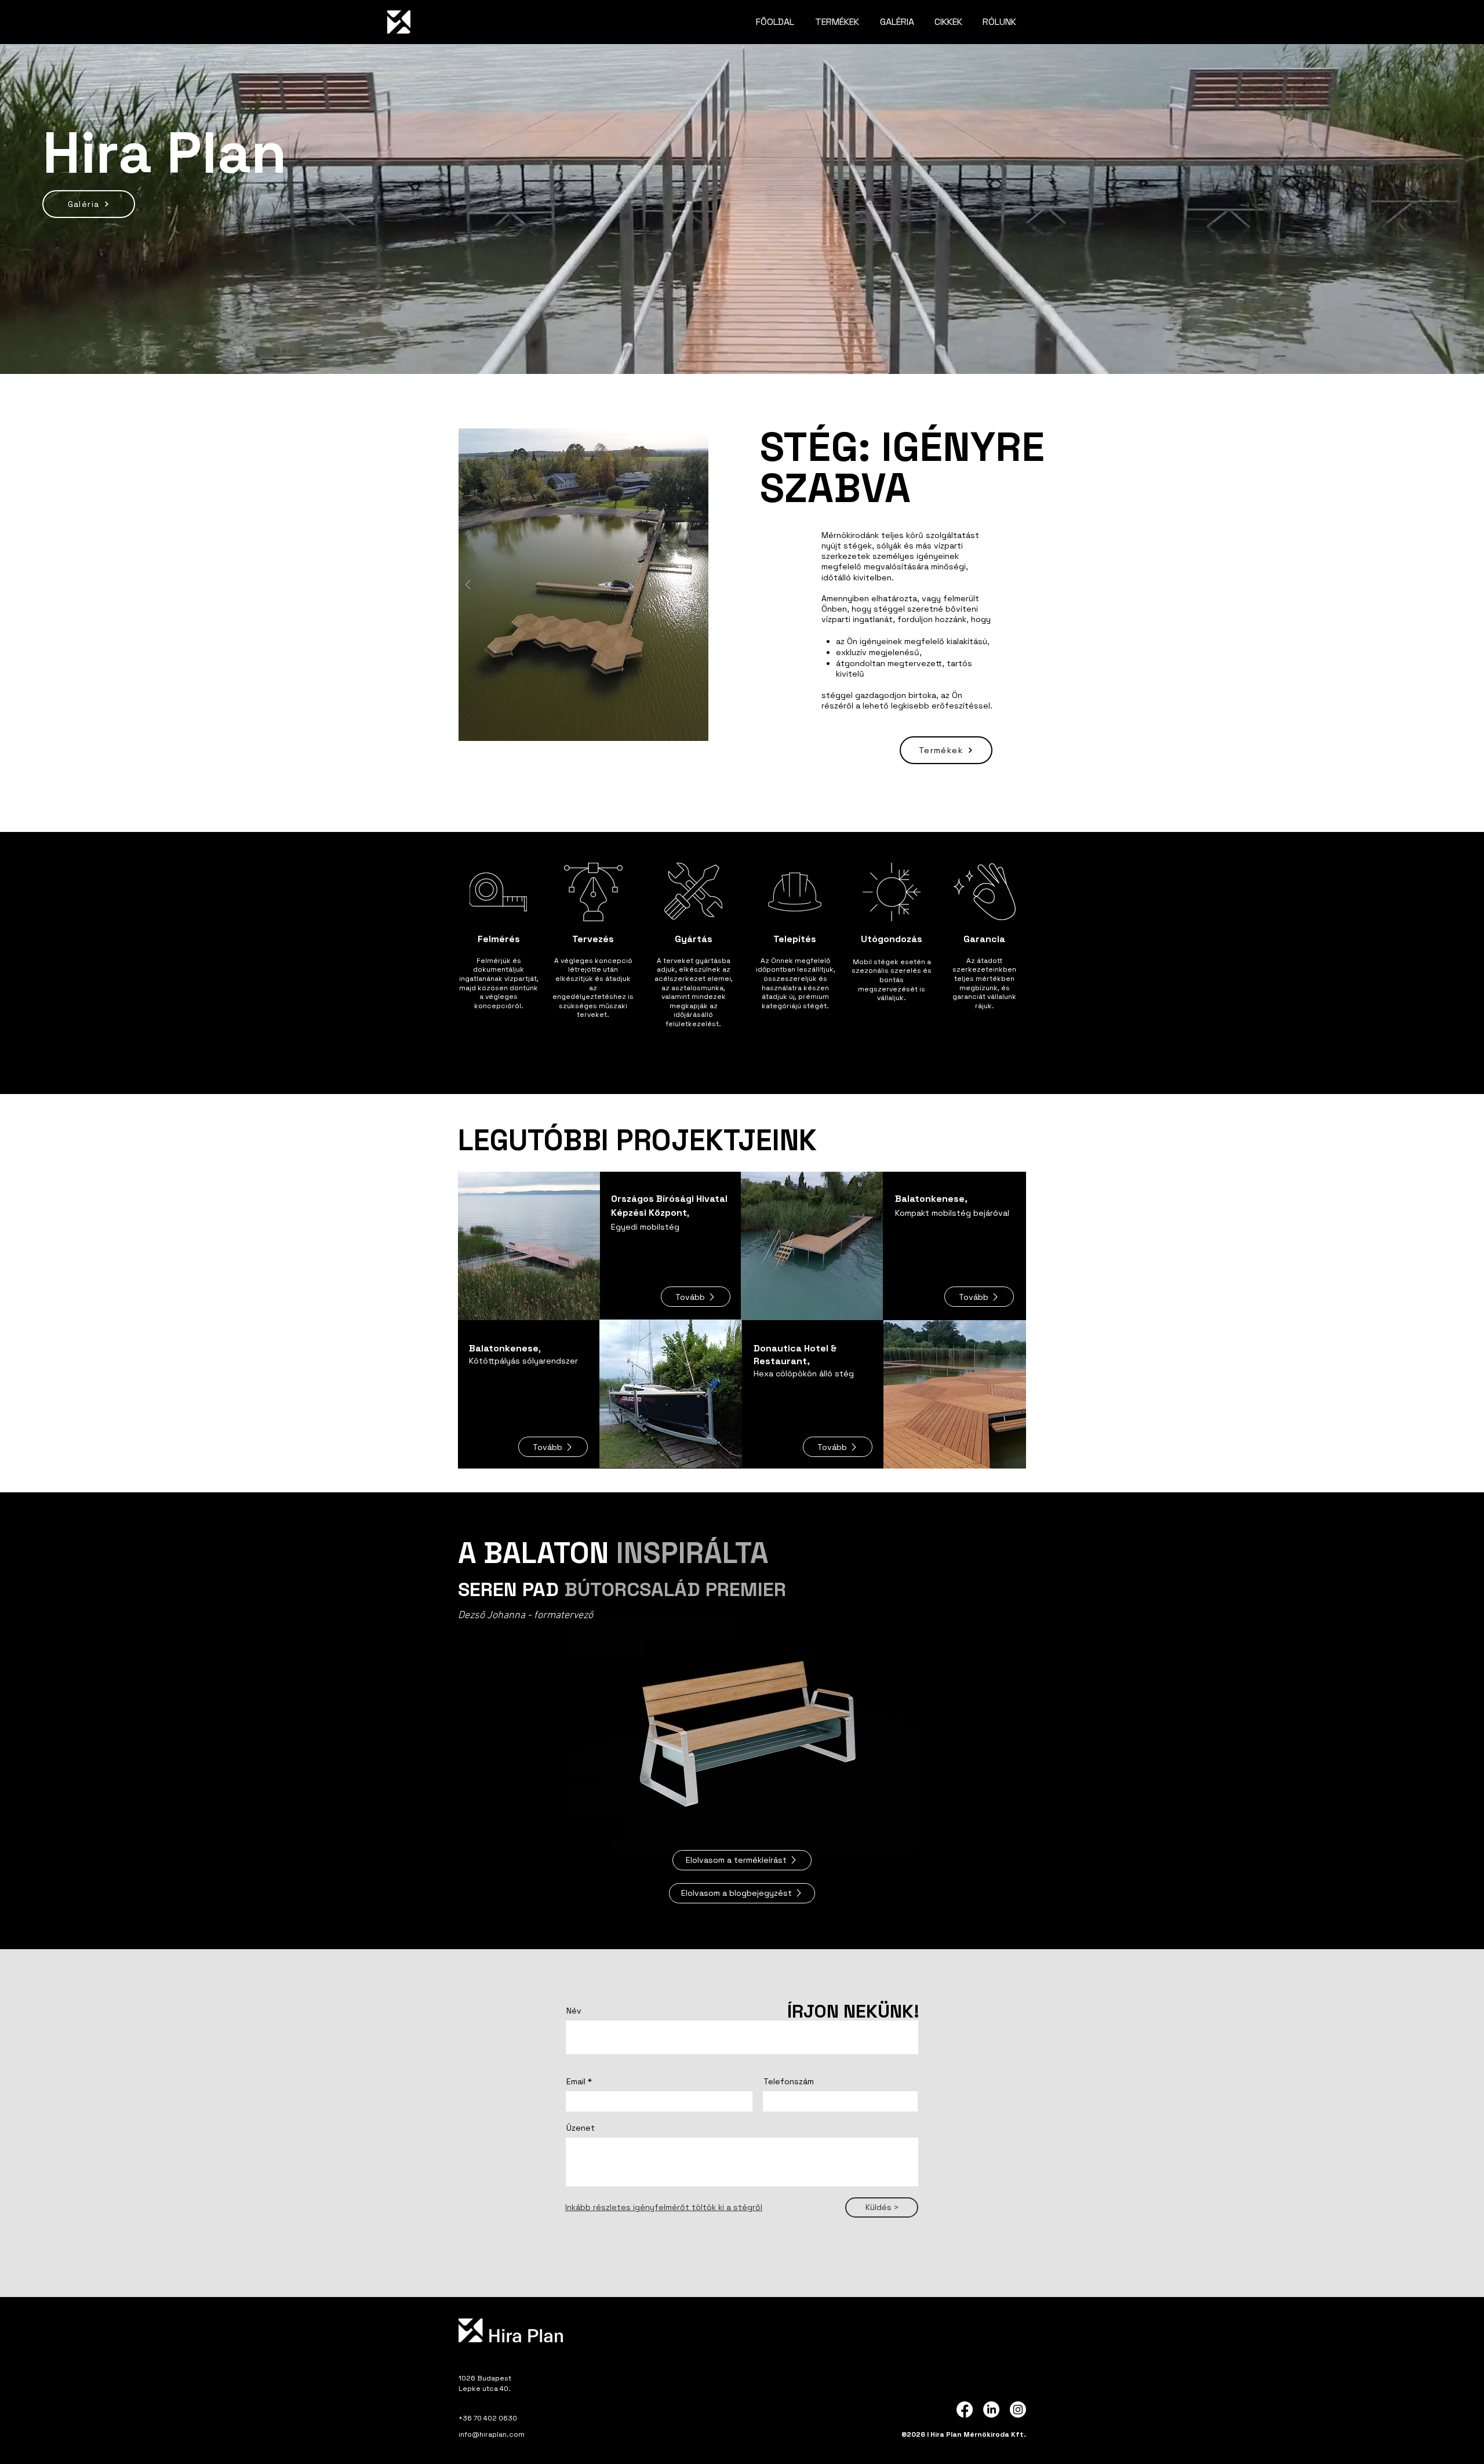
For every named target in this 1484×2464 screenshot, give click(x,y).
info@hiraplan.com (492, 2434)
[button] (696, 1297)
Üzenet (581, 2128)
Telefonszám (789, 2081)
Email (576, 2081)
